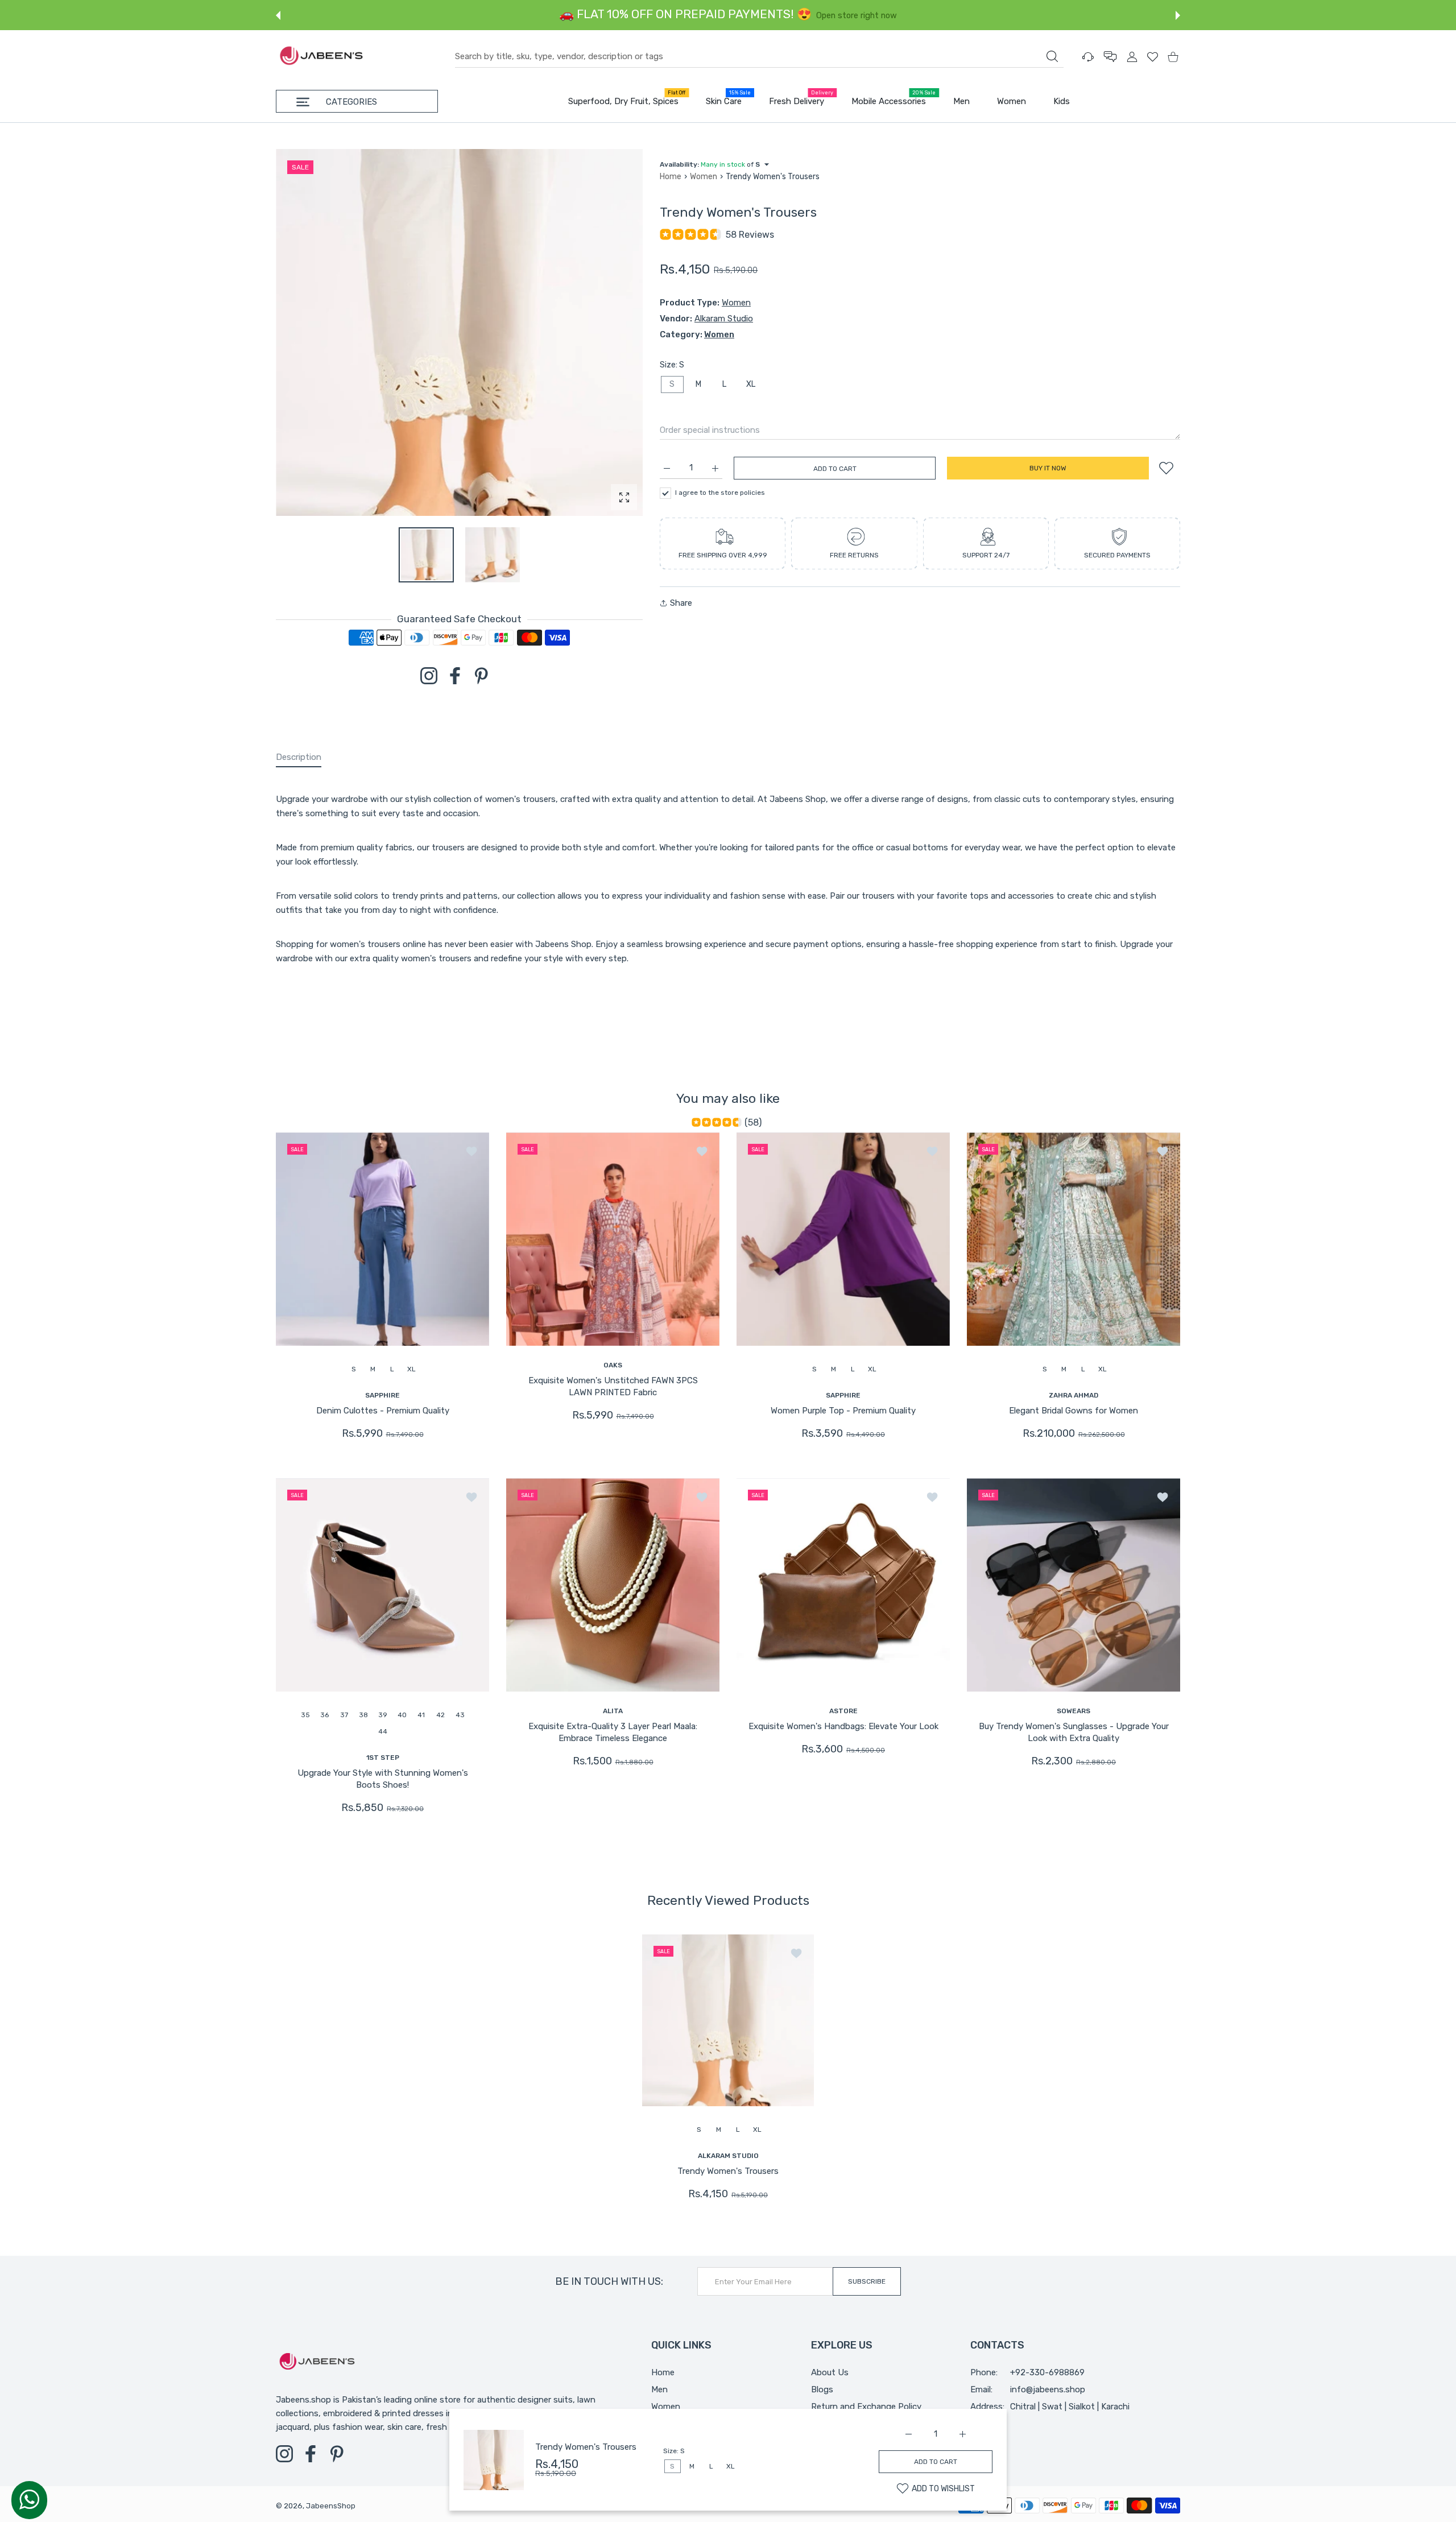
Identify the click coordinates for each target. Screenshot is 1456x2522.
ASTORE (843, 1711)
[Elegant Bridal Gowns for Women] (1074, 1239)
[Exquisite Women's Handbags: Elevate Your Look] (843, 1585)
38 (363, 1715)
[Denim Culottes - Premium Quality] (382, 1239)
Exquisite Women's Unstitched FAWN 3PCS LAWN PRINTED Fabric (613, 1386)
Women (704, 177)
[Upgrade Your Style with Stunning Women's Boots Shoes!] (382, 1585)
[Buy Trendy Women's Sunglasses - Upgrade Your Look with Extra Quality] (1074, 1585)
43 (460, 1715)
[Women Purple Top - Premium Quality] (843, 1239)
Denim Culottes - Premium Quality (383, 1411)
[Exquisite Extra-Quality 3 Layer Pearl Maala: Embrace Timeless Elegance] (613, 1585)
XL (751, 384)
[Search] (1052, 56)
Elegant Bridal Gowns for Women (1074, 1411)
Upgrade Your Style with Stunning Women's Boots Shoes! (383, 1779)
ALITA (613, 1711)
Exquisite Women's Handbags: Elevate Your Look (843, 1727)
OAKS (613, 1365)
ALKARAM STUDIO (728, 2155)
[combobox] (759, 57)
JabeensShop (331, 2506)
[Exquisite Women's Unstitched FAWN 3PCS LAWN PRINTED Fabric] (613, 1239)
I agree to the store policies (720, 493)
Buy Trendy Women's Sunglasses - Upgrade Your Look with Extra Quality (1074, 1733)
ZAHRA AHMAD (1074, 1395)
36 (324, 1715)
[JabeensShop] (321, 57)
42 (440, 1715)
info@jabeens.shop (1048, 2389)
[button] (278, 15)
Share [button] (681, 603)
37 (344, 1715)
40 (402, 1715)
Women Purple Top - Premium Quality (843, 1411)
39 (383, 1715)
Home (671, 177)
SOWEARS (1074, 1711)
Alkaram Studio (724, 319)
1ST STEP (383, 1758)
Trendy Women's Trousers (586, 2447)
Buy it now (1048, 468)
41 (421, 1715)
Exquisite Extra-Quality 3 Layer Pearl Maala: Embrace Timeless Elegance (613, 1733)
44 (383, 1731)
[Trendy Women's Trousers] (728, 2020)
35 (305, 1715)
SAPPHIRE (382, 1395)
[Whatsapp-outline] (29, 2499)
